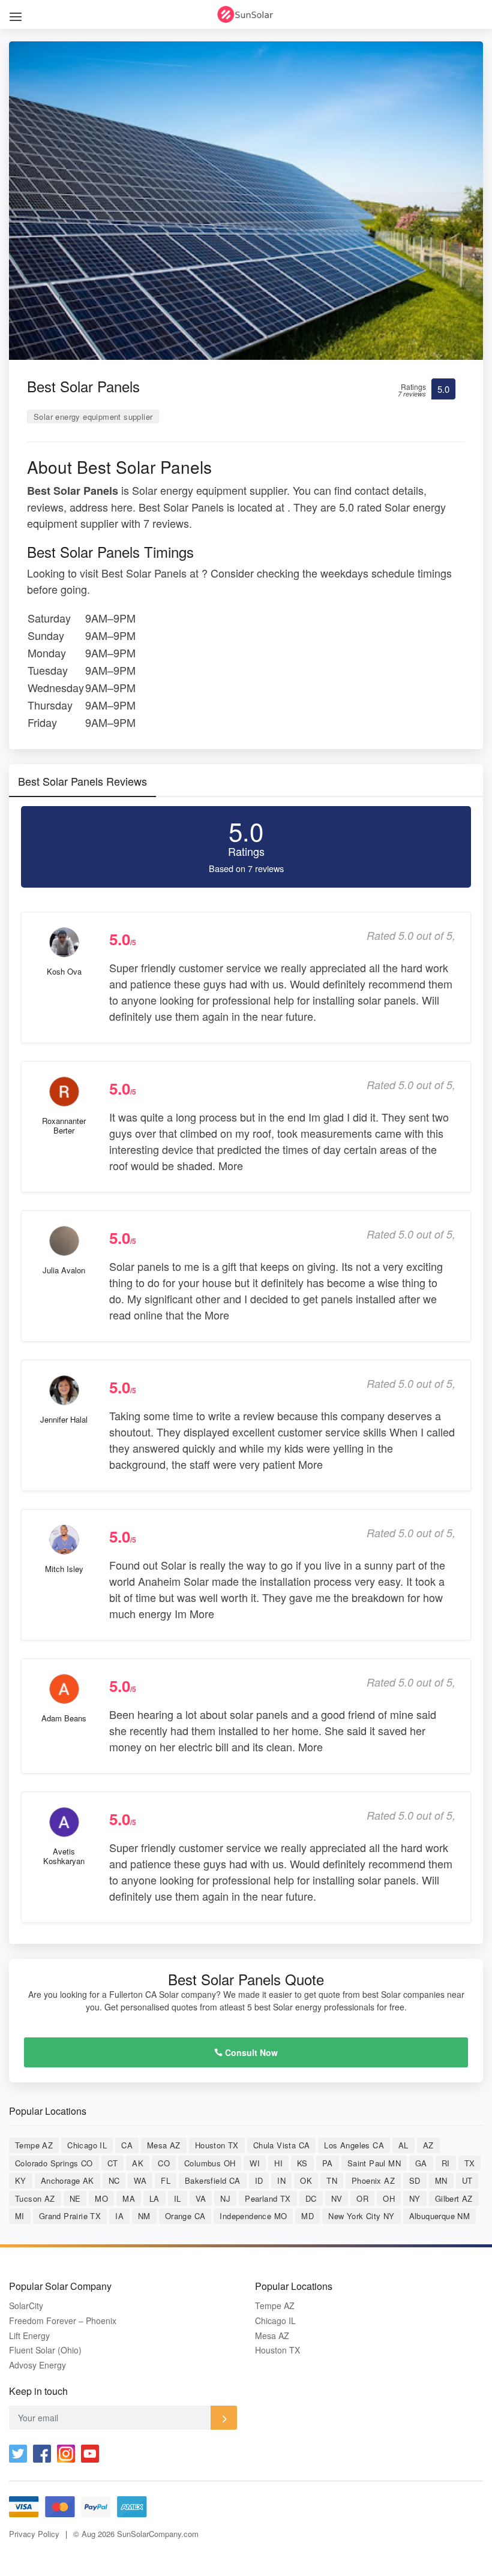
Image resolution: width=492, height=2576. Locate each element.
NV (337, 2198)
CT (113, 2163)
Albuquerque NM (440, 2216)
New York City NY (361, 2216)
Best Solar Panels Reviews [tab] (82, 781)
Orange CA (185, 2216)
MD (307, 2216)
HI (278, 2163)
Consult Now (250, 2052)
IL (178, 2198)
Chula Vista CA (282, 2145)
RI (446, 2163)
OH (389, 2198)
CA (127, 2145)
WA (140, 2180)
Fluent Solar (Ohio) (45, 2350)
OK (306, 2180)
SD (415, 2180)
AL (403, 2145)
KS (302, 2163)
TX (470, 2163)
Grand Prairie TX (70, 2216)
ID (259, 2180)
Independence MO (253, 2216)
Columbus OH (210, 2163)
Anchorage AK (67, 2180)
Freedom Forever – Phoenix (63, 2321)
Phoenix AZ (373, 2180)
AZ (428, 2145)
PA (328, 2163)
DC (311, 2198)
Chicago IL (87, 2145)
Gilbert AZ (454, 2198)
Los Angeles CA (354, 2145)
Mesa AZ (164, 2145)
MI (20, 2216)
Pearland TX (268, 2198)
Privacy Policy (34, 2534)
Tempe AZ (34, 2145)
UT (467, 2180)
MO (101, 2198)
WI (255, 2163)
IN (281, 2180)
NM (144, 2216)
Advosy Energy (37, 2365)
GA (421, 2163)
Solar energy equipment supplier (93, 417)
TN (332, 2180)
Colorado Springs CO (54, 2163)
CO (164, 2163)
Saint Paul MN (374, 2163)
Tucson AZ (35, 2198)
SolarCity (26, 2306)
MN (441, 2180)
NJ (225, 2198)
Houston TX (217, 2145)
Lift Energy (29, 2336)
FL (166, 2180)
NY (415, 2198)
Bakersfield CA (213, 2180)
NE (75, 2198)
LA (154, 2198)
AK (138, 2163)
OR (362, 2198)
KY (21, 2180)
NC (114, 2180)
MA (129, 2198)
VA (201, 2198)
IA (119, 2216)
